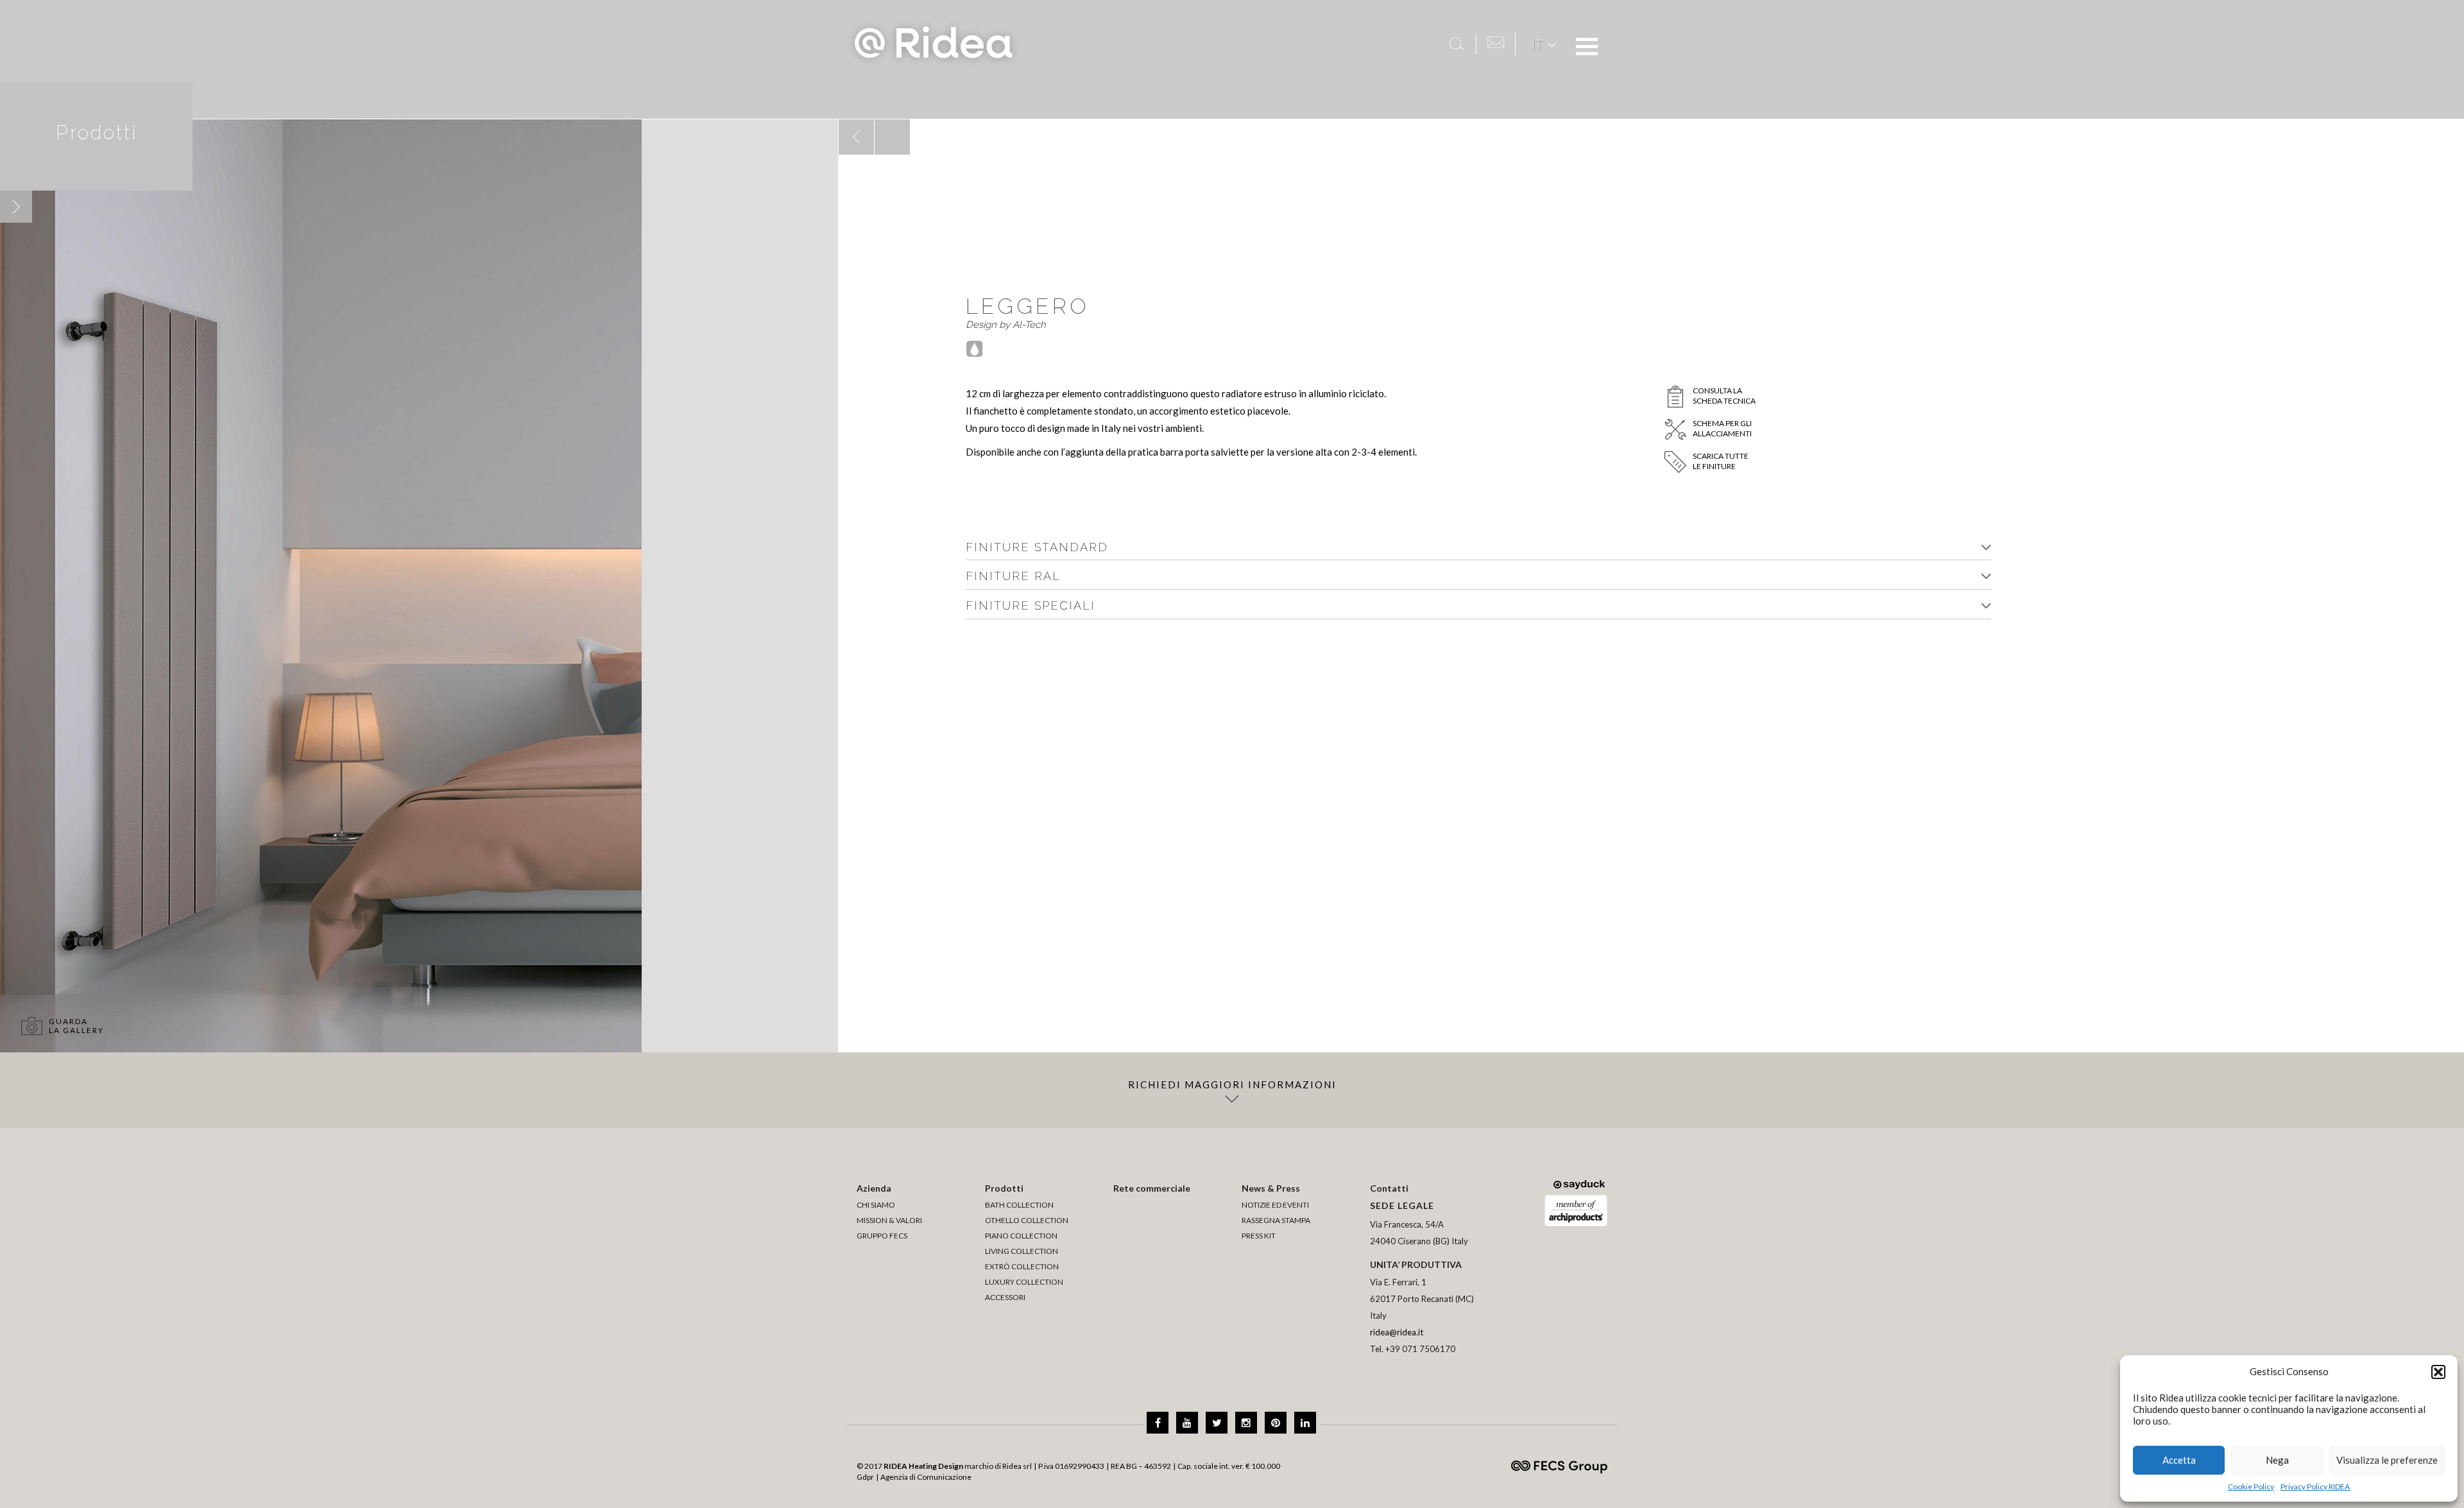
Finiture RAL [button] (1013, 576)
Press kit (1259, 1236)
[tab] (1478, 548)
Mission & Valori (889, 1220)
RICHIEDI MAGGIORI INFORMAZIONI (1232, 1084)
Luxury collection (1024, 1282)
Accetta (2179, 1460)
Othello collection (1027, 1220)
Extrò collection (1022, 1266)
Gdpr (865, 1477)
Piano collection (1021, 1236)
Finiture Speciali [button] (1031, 605)
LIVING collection (1022, 1251)
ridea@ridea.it (1397, 1332)
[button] (2438, 1372)
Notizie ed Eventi (1275, 1205)
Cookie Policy (2251, 1487)
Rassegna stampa (1276, 1220)
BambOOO (841, 120)
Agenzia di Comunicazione (926, 1477)
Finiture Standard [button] (1037, 547)
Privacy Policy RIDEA (2315, 1487)
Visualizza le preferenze (2387, 1460)
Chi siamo (876, 1205)
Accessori (1005, 1297)
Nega (2277, 1460)
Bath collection (1019, 1205)
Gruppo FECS (882, 1236)
